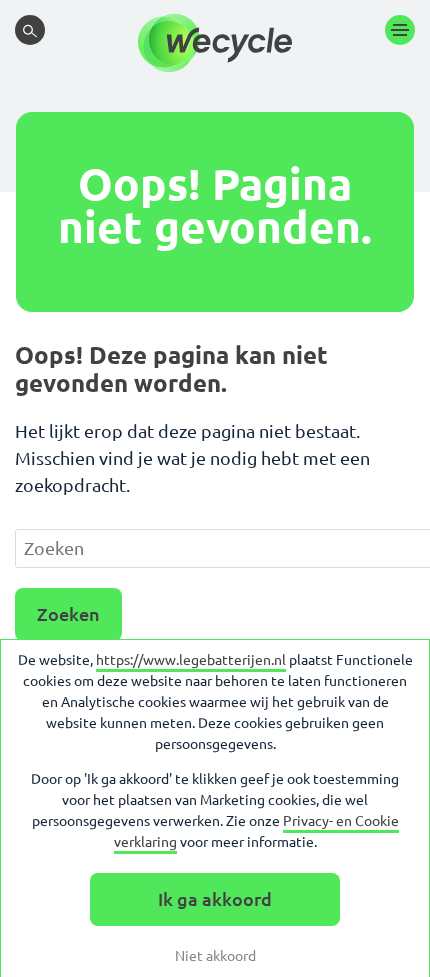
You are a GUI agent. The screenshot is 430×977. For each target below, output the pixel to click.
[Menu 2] (400, 30)
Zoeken (68, 614)
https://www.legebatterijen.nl (191, 660)
